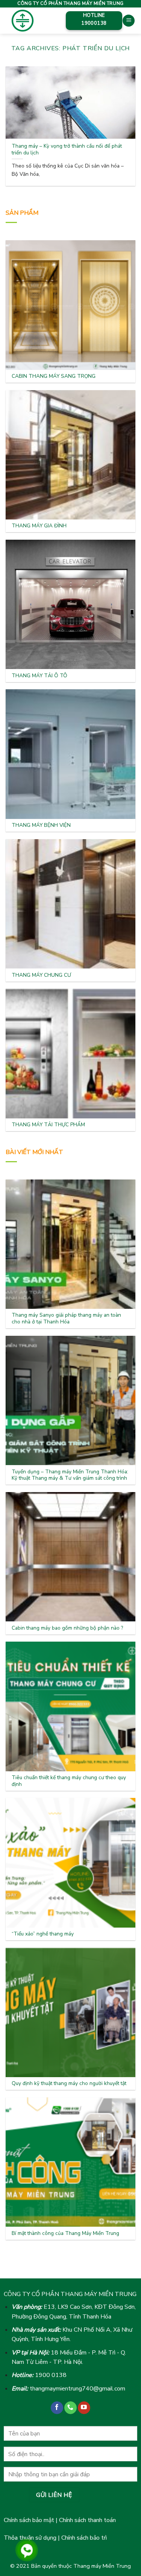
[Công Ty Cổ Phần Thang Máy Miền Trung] (30, 21)
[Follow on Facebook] (57, 2408)
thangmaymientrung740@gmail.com (77, 2389)
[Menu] (129, 21)
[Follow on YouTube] (84, 2408)
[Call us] (70, 2408)
